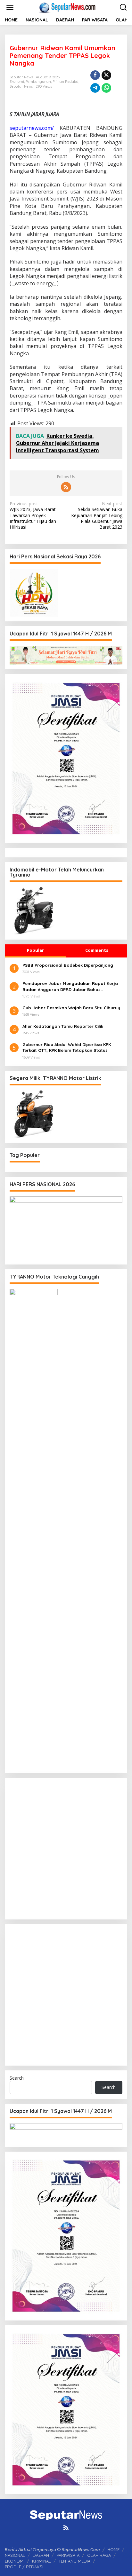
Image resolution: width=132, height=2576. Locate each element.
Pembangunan (38, 82)
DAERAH (41, 2555)
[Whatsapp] (106, 88)
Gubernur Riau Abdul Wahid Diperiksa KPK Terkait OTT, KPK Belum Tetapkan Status (67, 1047)
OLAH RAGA (99, 2555)
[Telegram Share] (95, 88)
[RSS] (66, 487)
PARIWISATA (68, 2555)
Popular (35, 950)
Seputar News (21, 86)
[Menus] (10, 7)
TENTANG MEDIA (74, 2561)
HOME (113, 2549)
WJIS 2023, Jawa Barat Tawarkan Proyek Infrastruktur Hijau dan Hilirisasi (33, 515)
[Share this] (95, 75)
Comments (97, 950)
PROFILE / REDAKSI (24, 2567)
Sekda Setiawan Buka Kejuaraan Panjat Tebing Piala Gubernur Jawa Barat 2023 (97, 515)
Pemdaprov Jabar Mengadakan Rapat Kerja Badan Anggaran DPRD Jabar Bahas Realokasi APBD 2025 (70, 986)
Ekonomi (17, 82)
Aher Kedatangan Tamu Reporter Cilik (63, 1026)
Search (17, 2078)
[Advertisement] (66, 1849)
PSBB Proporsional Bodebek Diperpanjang (68, 965)
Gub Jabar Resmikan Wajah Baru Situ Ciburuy (71, 1008)
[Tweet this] (106, 75)
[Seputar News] (67, 7)
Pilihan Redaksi (66, 82)
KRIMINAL (41, 2561)
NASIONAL (15, 2555)
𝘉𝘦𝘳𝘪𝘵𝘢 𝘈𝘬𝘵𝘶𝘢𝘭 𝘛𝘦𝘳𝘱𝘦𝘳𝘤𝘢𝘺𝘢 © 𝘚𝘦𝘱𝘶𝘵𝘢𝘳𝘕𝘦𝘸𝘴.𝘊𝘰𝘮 (52, 2549)
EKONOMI (15, 2561)
